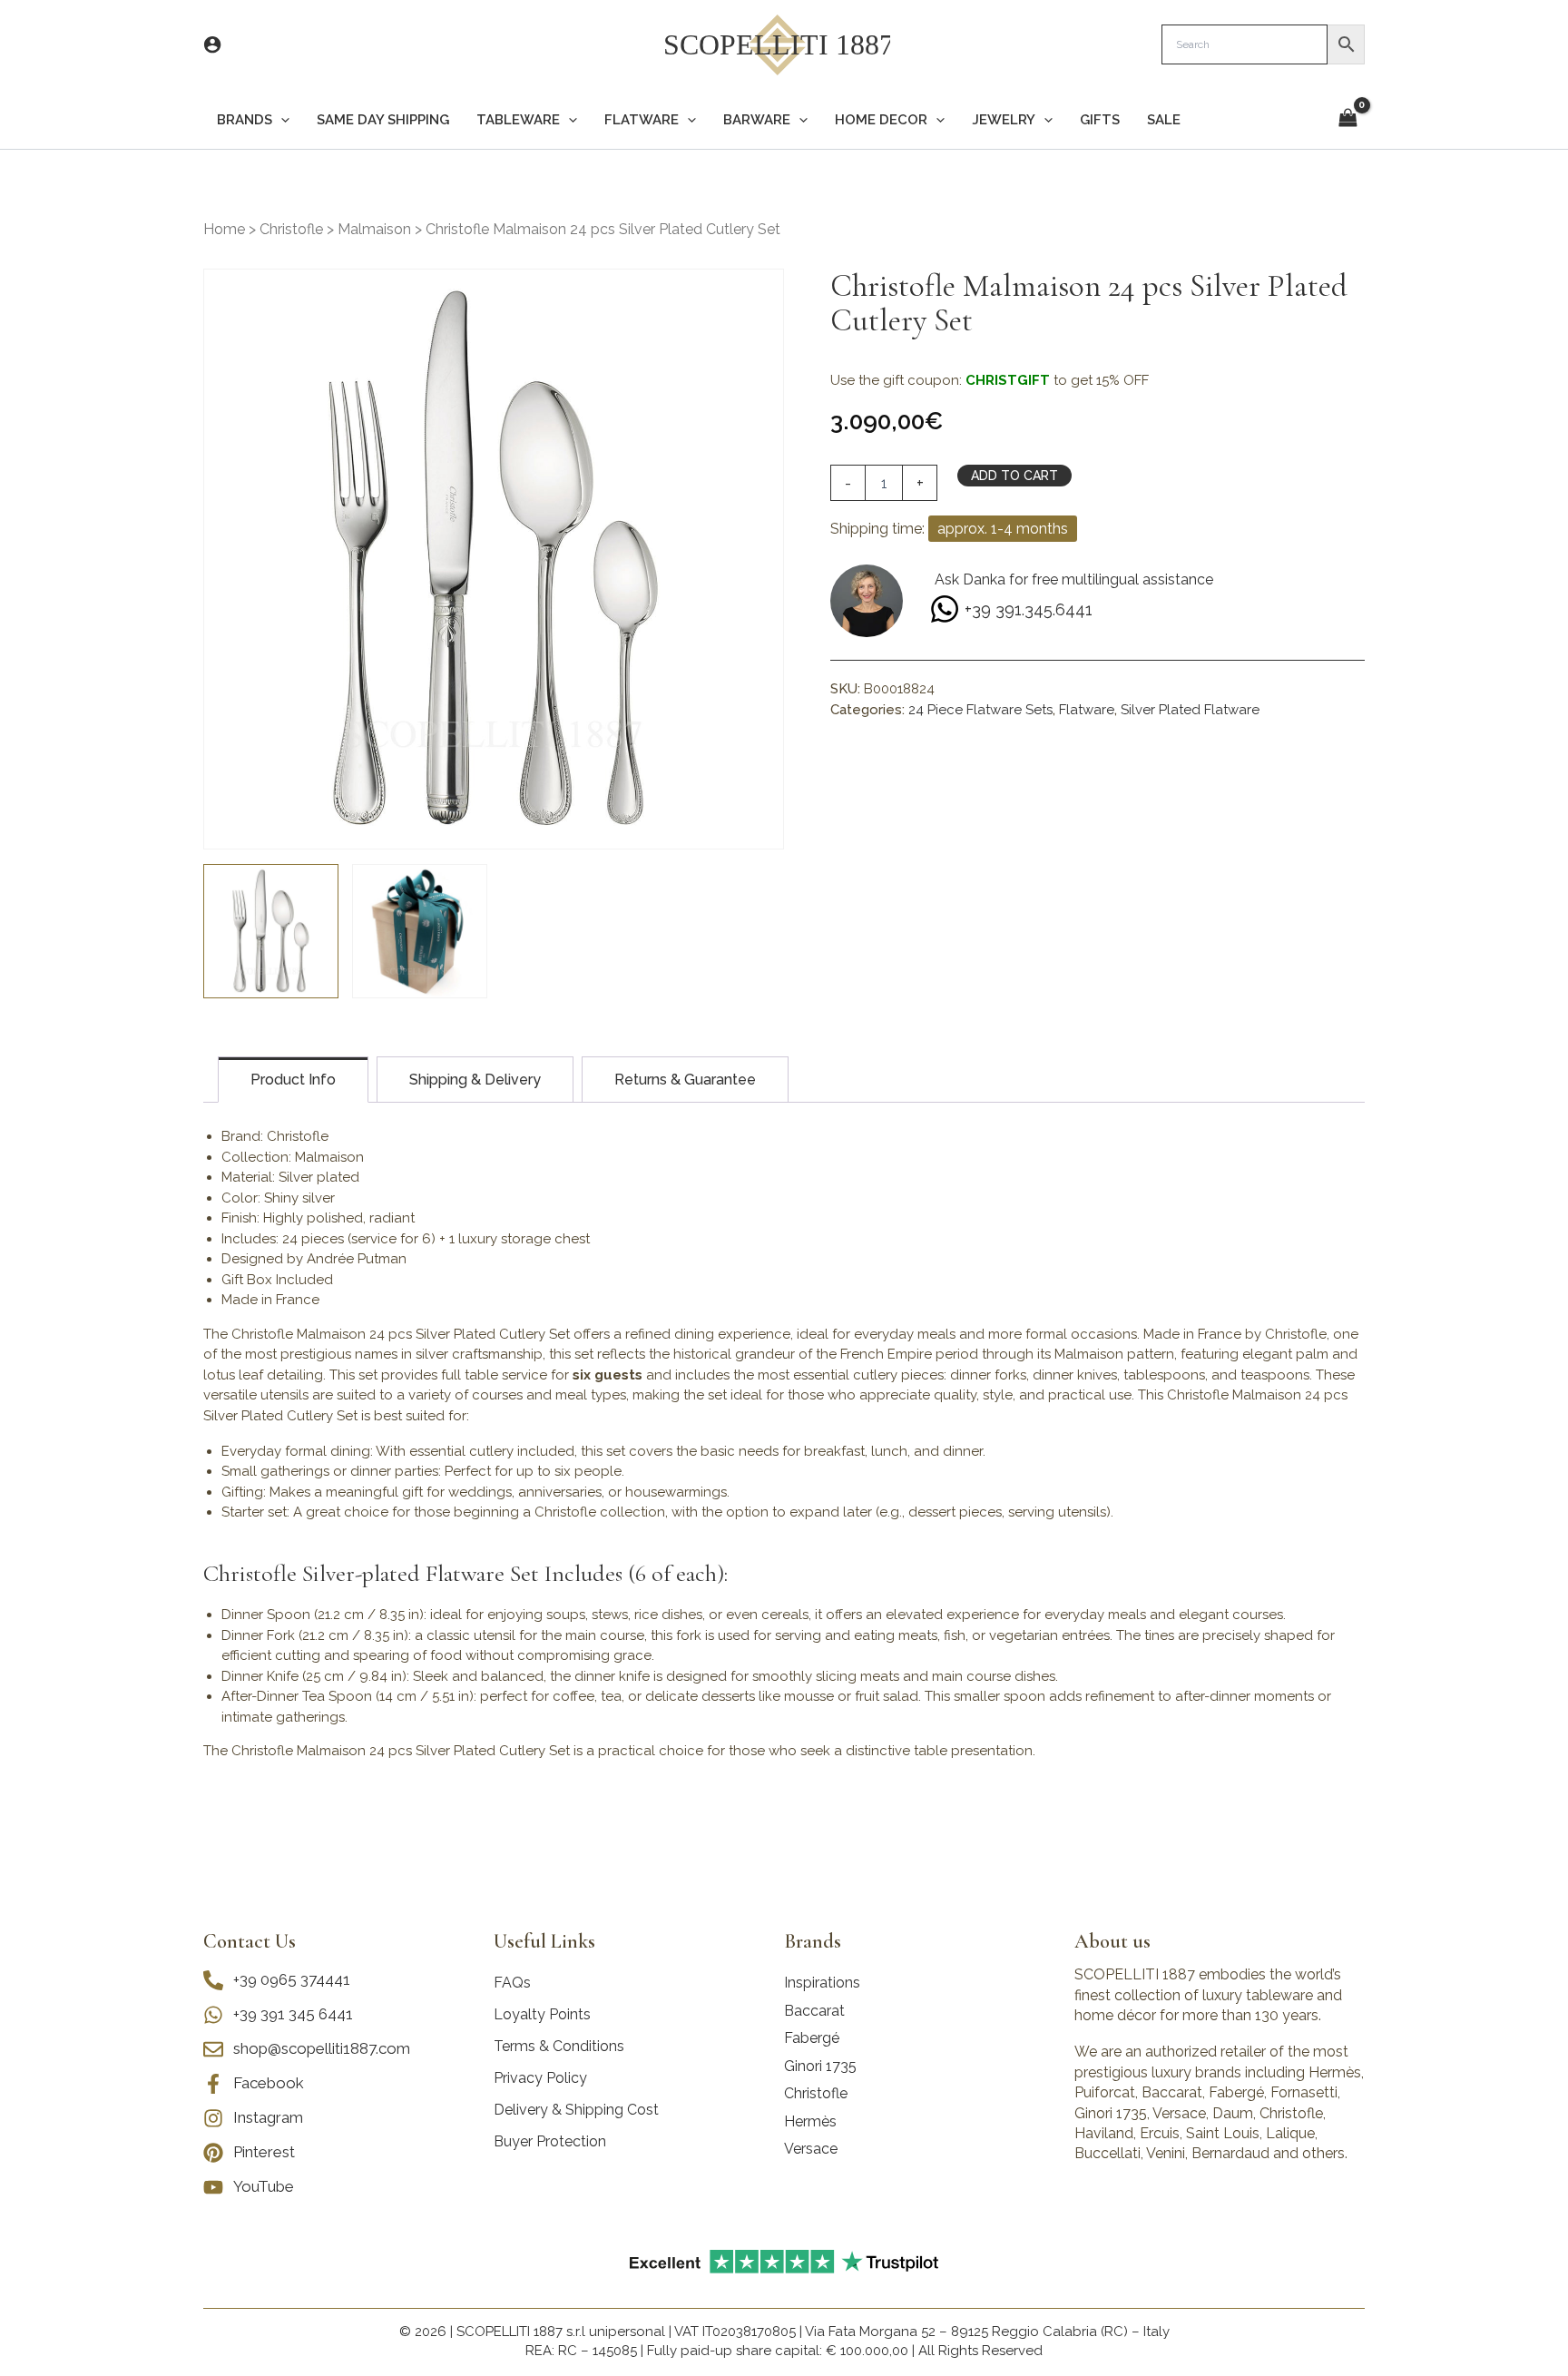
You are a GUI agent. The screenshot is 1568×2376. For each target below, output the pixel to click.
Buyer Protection (550, 2141)
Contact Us (250, 1941)
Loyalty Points (542, 2014)
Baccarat (814, 2011)
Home (224, 229)
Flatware (1087, 710)
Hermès (810, 2121)
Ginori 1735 (820, 2066)
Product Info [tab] (293, 1080)
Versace (811, 2149)
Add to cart (1014, 476)
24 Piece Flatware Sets (980, 710)
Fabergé (812, 2038)
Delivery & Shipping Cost (576, 2110)
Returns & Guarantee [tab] (685, 1080)
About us (1112, 1941)
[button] (281, 120)
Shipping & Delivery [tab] (475, 1080)
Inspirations (822, 1983)
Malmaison (374, 229)
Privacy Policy (540, 2078)
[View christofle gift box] (420, 932)
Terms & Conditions (559, 2046)
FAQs (512, 1983)
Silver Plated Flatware (1190, 710)
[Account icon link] (212, 44)
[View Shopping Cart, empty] (1347, 119)
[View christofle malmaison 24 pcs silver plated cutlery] (271, 932)
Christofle (291, 229)
